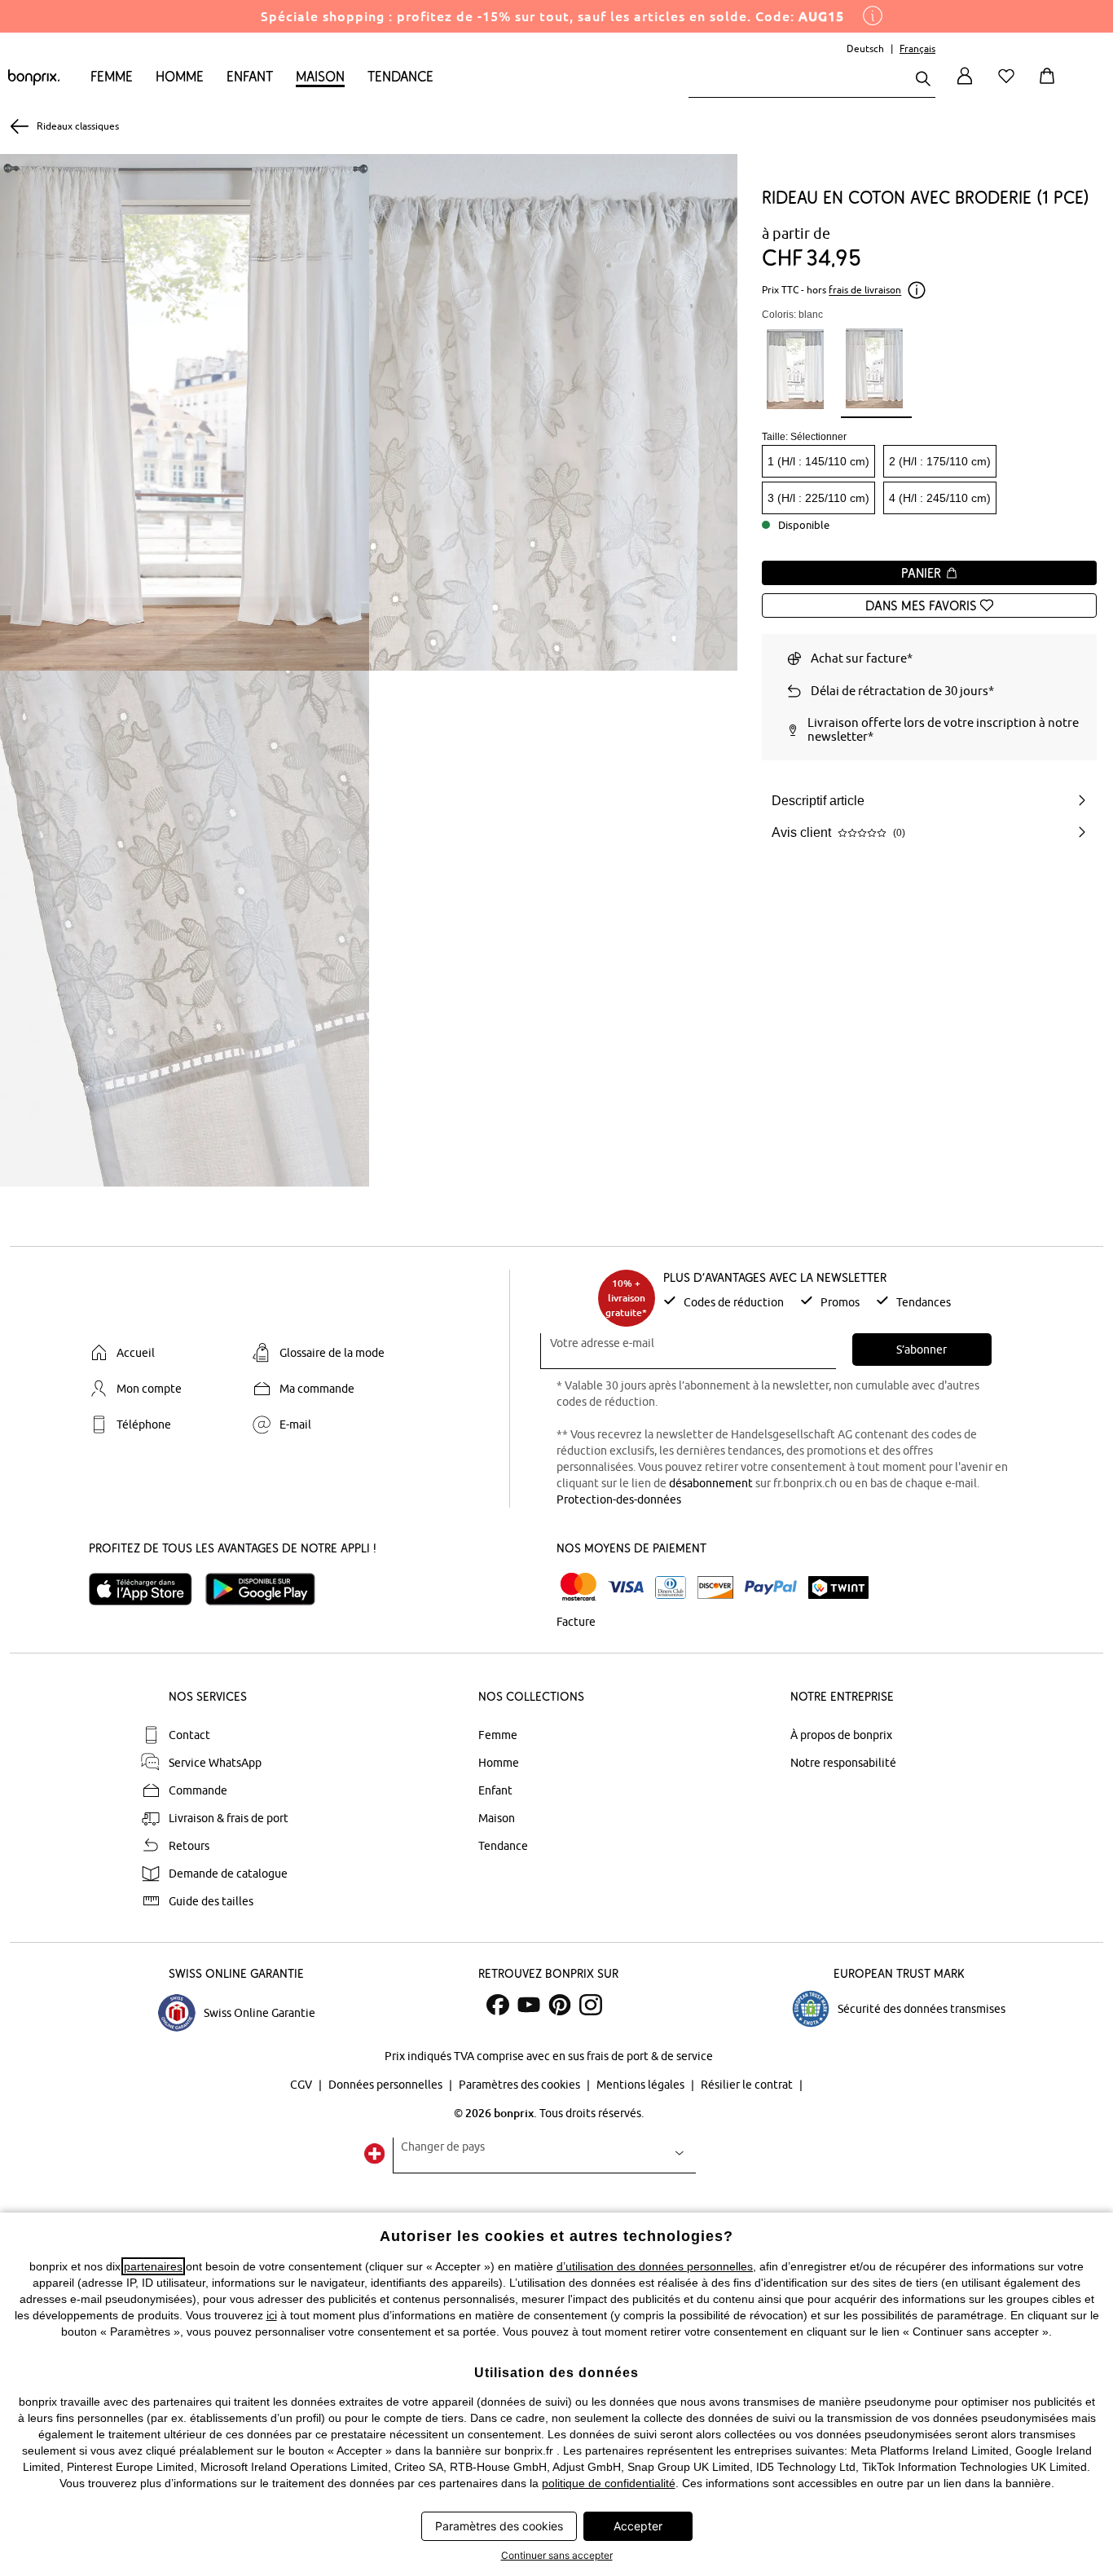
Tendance (400, 76)
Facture (576, 1622)
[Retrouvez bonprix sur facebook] (498, 2005)
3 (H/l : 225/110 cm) (818, 498)
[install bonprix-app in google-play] (267, 1589)
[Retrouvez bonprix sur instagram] (591, 2005)
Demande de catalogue (228, 1874)
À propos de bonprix (841, 1735)
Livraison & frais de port (229, 1818)
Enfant (250, 76)
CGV (302, 2085)
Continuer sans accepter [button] (557, 2555)
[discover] (715, 1587)
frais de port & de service (650, 2056)
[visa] (626, 1587)
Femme (112, 76)
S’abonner (922, 1350)
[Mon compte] (965, 85)
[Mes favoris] (1010, 85)
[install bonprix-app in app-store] (147, 1589)
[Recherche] (923, 80)
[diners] (671, 1587)
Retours (189, 1846)
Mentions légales (642, 2085)
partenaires (153, 2266)
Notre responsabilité (843, 1763)
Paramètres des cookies (521, 2085)
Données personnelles (387, 2085)
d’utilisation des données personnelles (655, 2266)
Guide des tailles (211, 1901)
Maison (320, 76)
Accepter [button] (638, 2526)
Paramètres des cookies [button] (499, 2526)
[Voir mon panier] (1050, 85)
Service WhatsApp (215, 1763)
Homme (180, 76)
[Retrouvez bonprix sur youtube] (529, 2005)
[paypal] (771, 1587)
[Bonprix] (34, 81)
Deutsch (865, 48)
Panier (923, 573)
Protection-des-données (619, 1499)
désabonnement (711, 1483)
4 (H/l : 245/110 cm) (940, 498)
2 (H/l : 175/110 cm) (940, 461)
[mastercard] (578, 1587)
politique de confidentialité (609, 2483)
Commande (198, 1790)
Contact (189, 1735)
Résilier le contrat (748, 2085)
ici (272, 2315)
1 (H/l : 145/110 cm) (818, 461)
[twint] (838, 1587)
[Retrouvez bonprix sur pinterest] (560, 2005)
